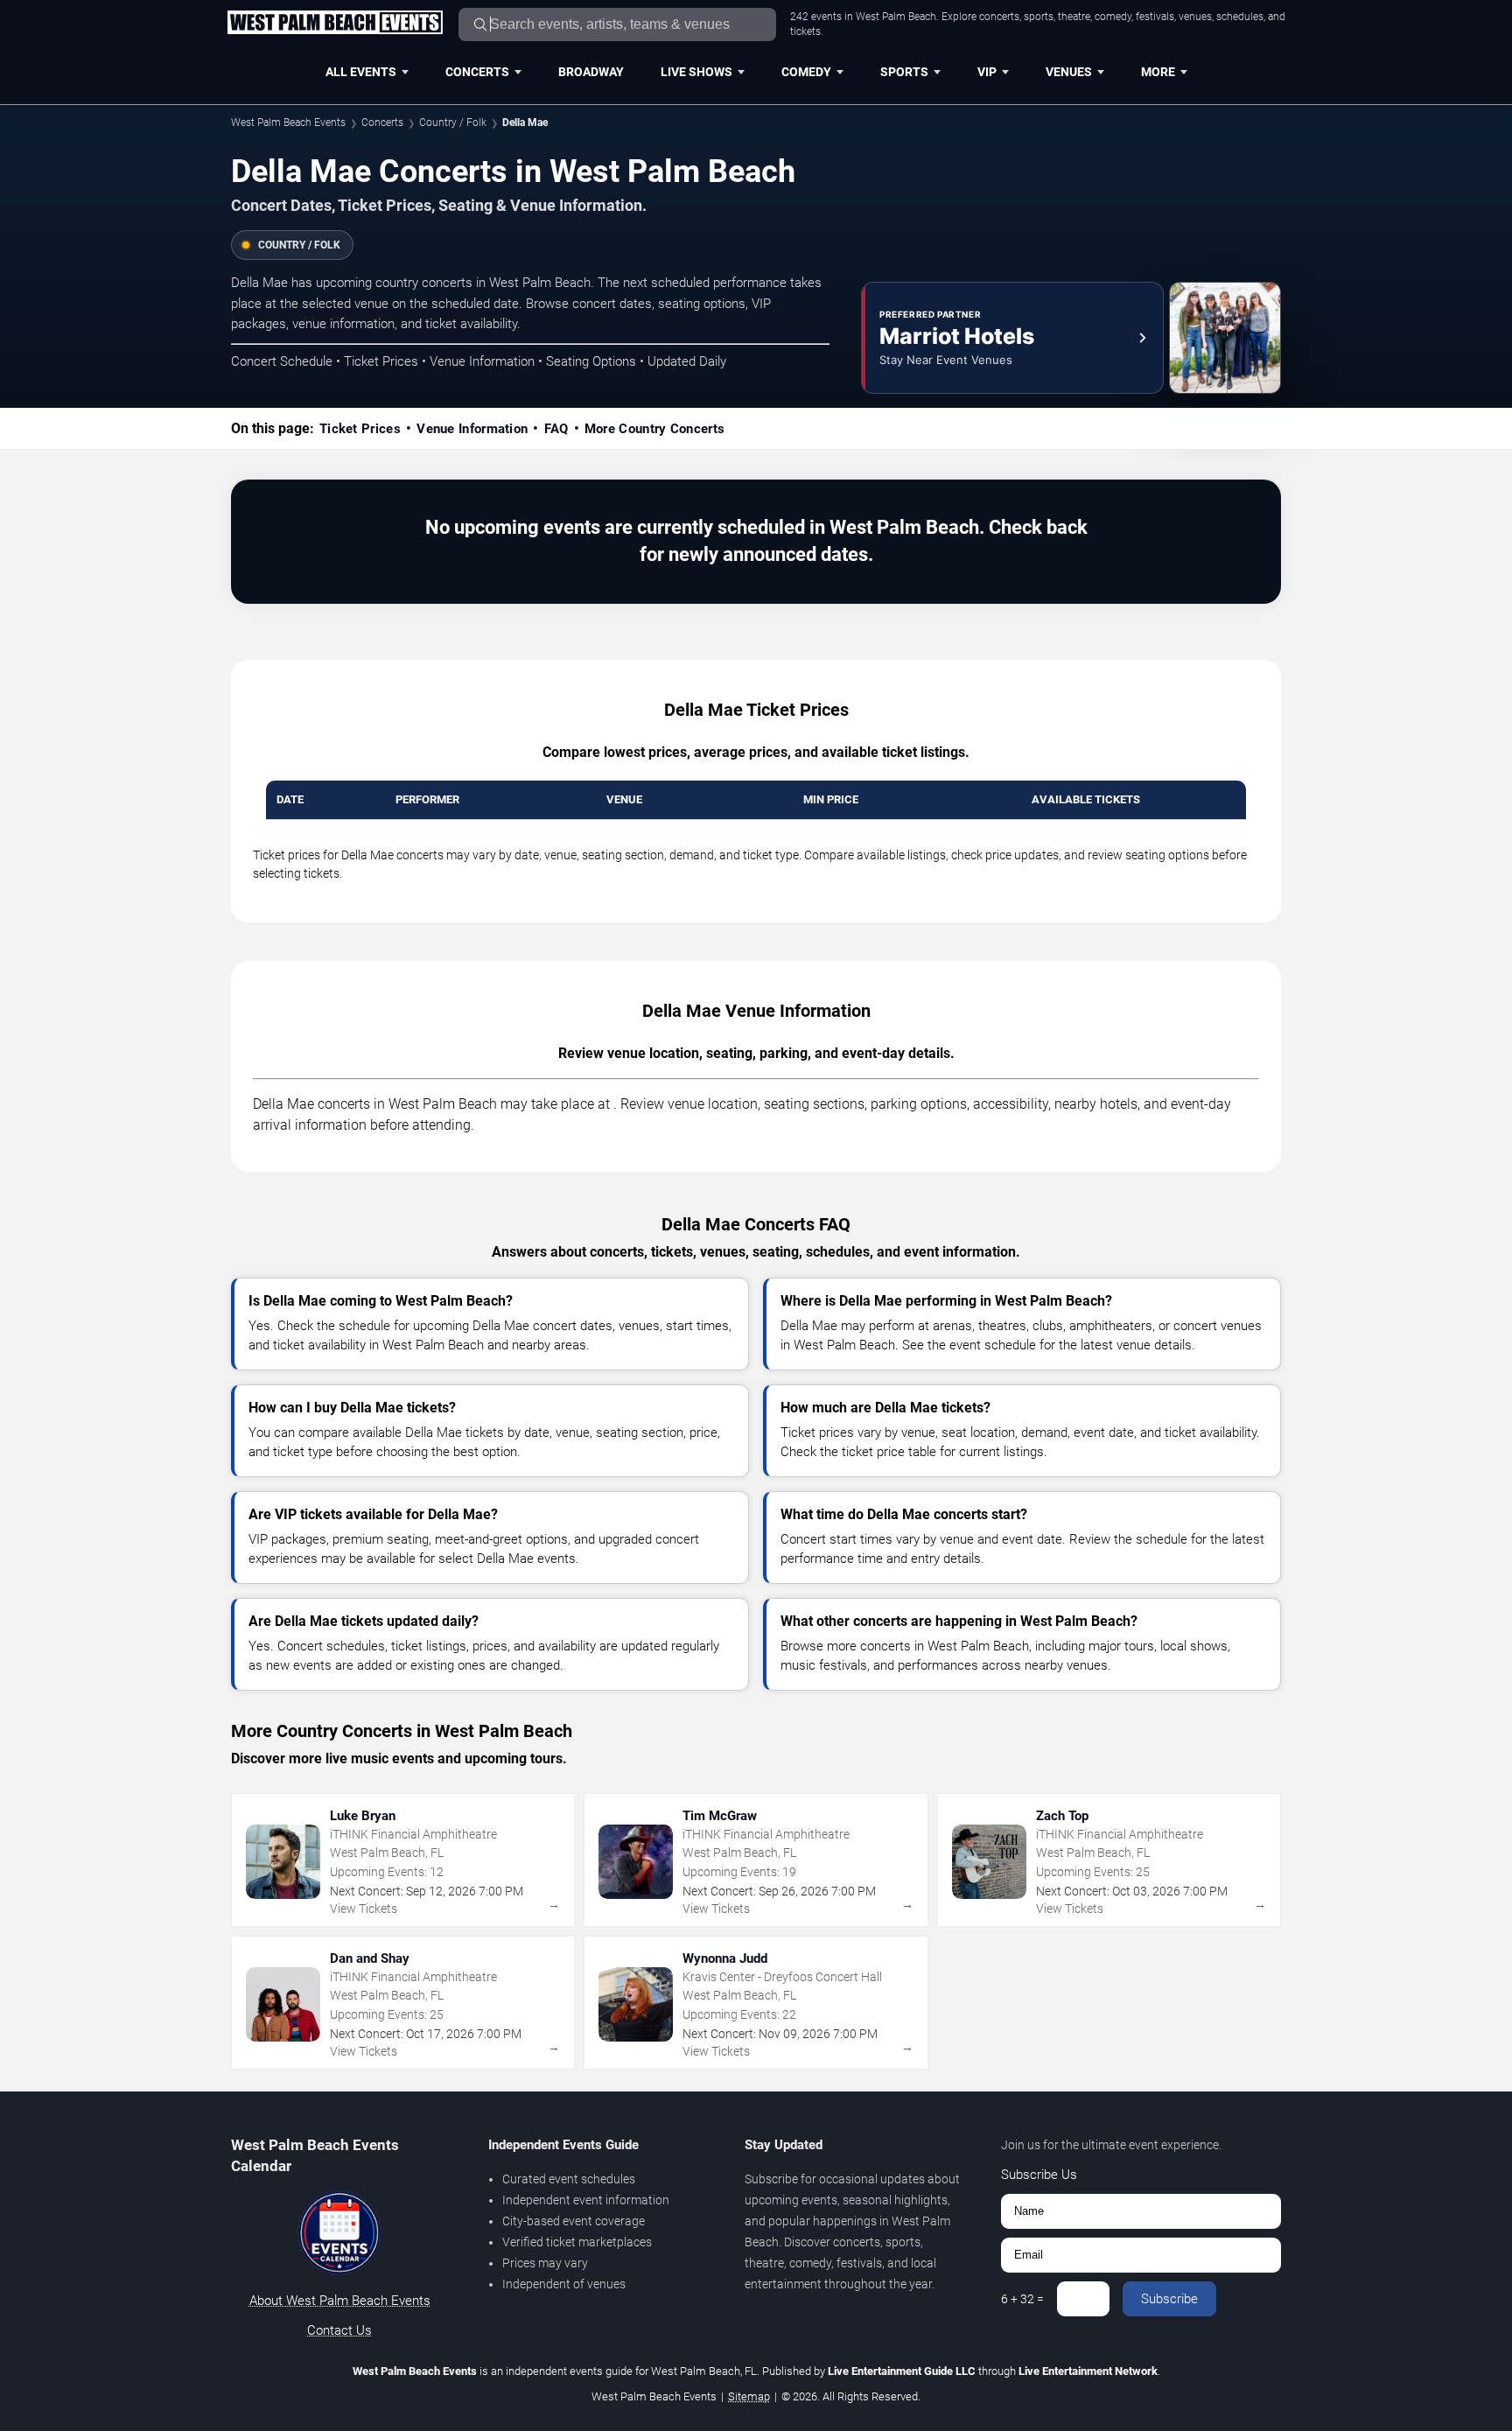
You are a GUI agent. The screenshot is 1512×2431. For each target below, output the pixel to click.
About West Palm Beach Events (340, 2301)
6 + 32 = (1022, 2299)
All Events (361, 72)
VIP (987, 72)
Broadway (591, 72)
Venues (1069, 72)
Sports (904, 72)
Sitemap (749, 2396)
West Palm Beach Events (288, 123)
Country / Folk (453, 123)
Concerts (477, 72)
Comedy (806, 72)
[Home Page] (335, 24)
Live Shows (696, 72)
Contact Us (339, 2330)
